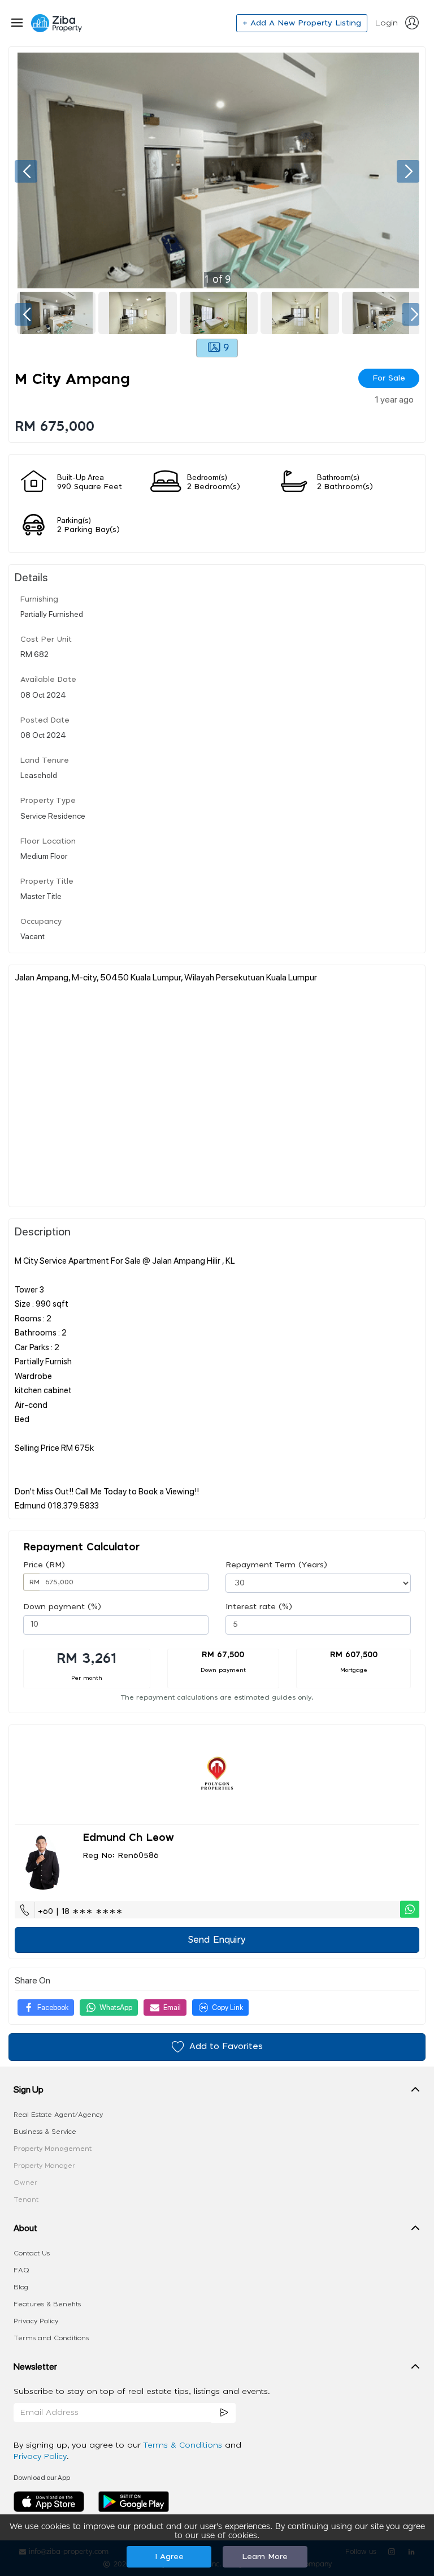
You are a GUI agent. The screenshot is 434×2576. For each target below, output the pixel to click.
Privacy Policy (36, 2321)
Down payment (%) (62, 1607)
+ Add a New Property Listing (302, 23)
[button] (217, 2092)
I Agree (169, 2557)
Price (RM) (44, 1565)
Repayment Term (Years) (276, 1565)
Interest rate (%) (259, 1607)
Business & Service (45, 2132)
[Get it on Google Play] (134, 2501)
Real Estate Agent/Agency (58, 2115)
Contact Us (32, 2253)
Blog (21, 2287)
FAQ (21, 2270)
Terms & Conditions (184, 2445)
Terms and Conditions (51, 2338)
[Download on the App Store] (53, 2501)
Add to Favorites (226, 2046)
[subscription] (224, 2413)
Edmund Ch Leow (128, 1838)
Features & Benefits (47, 2304)
